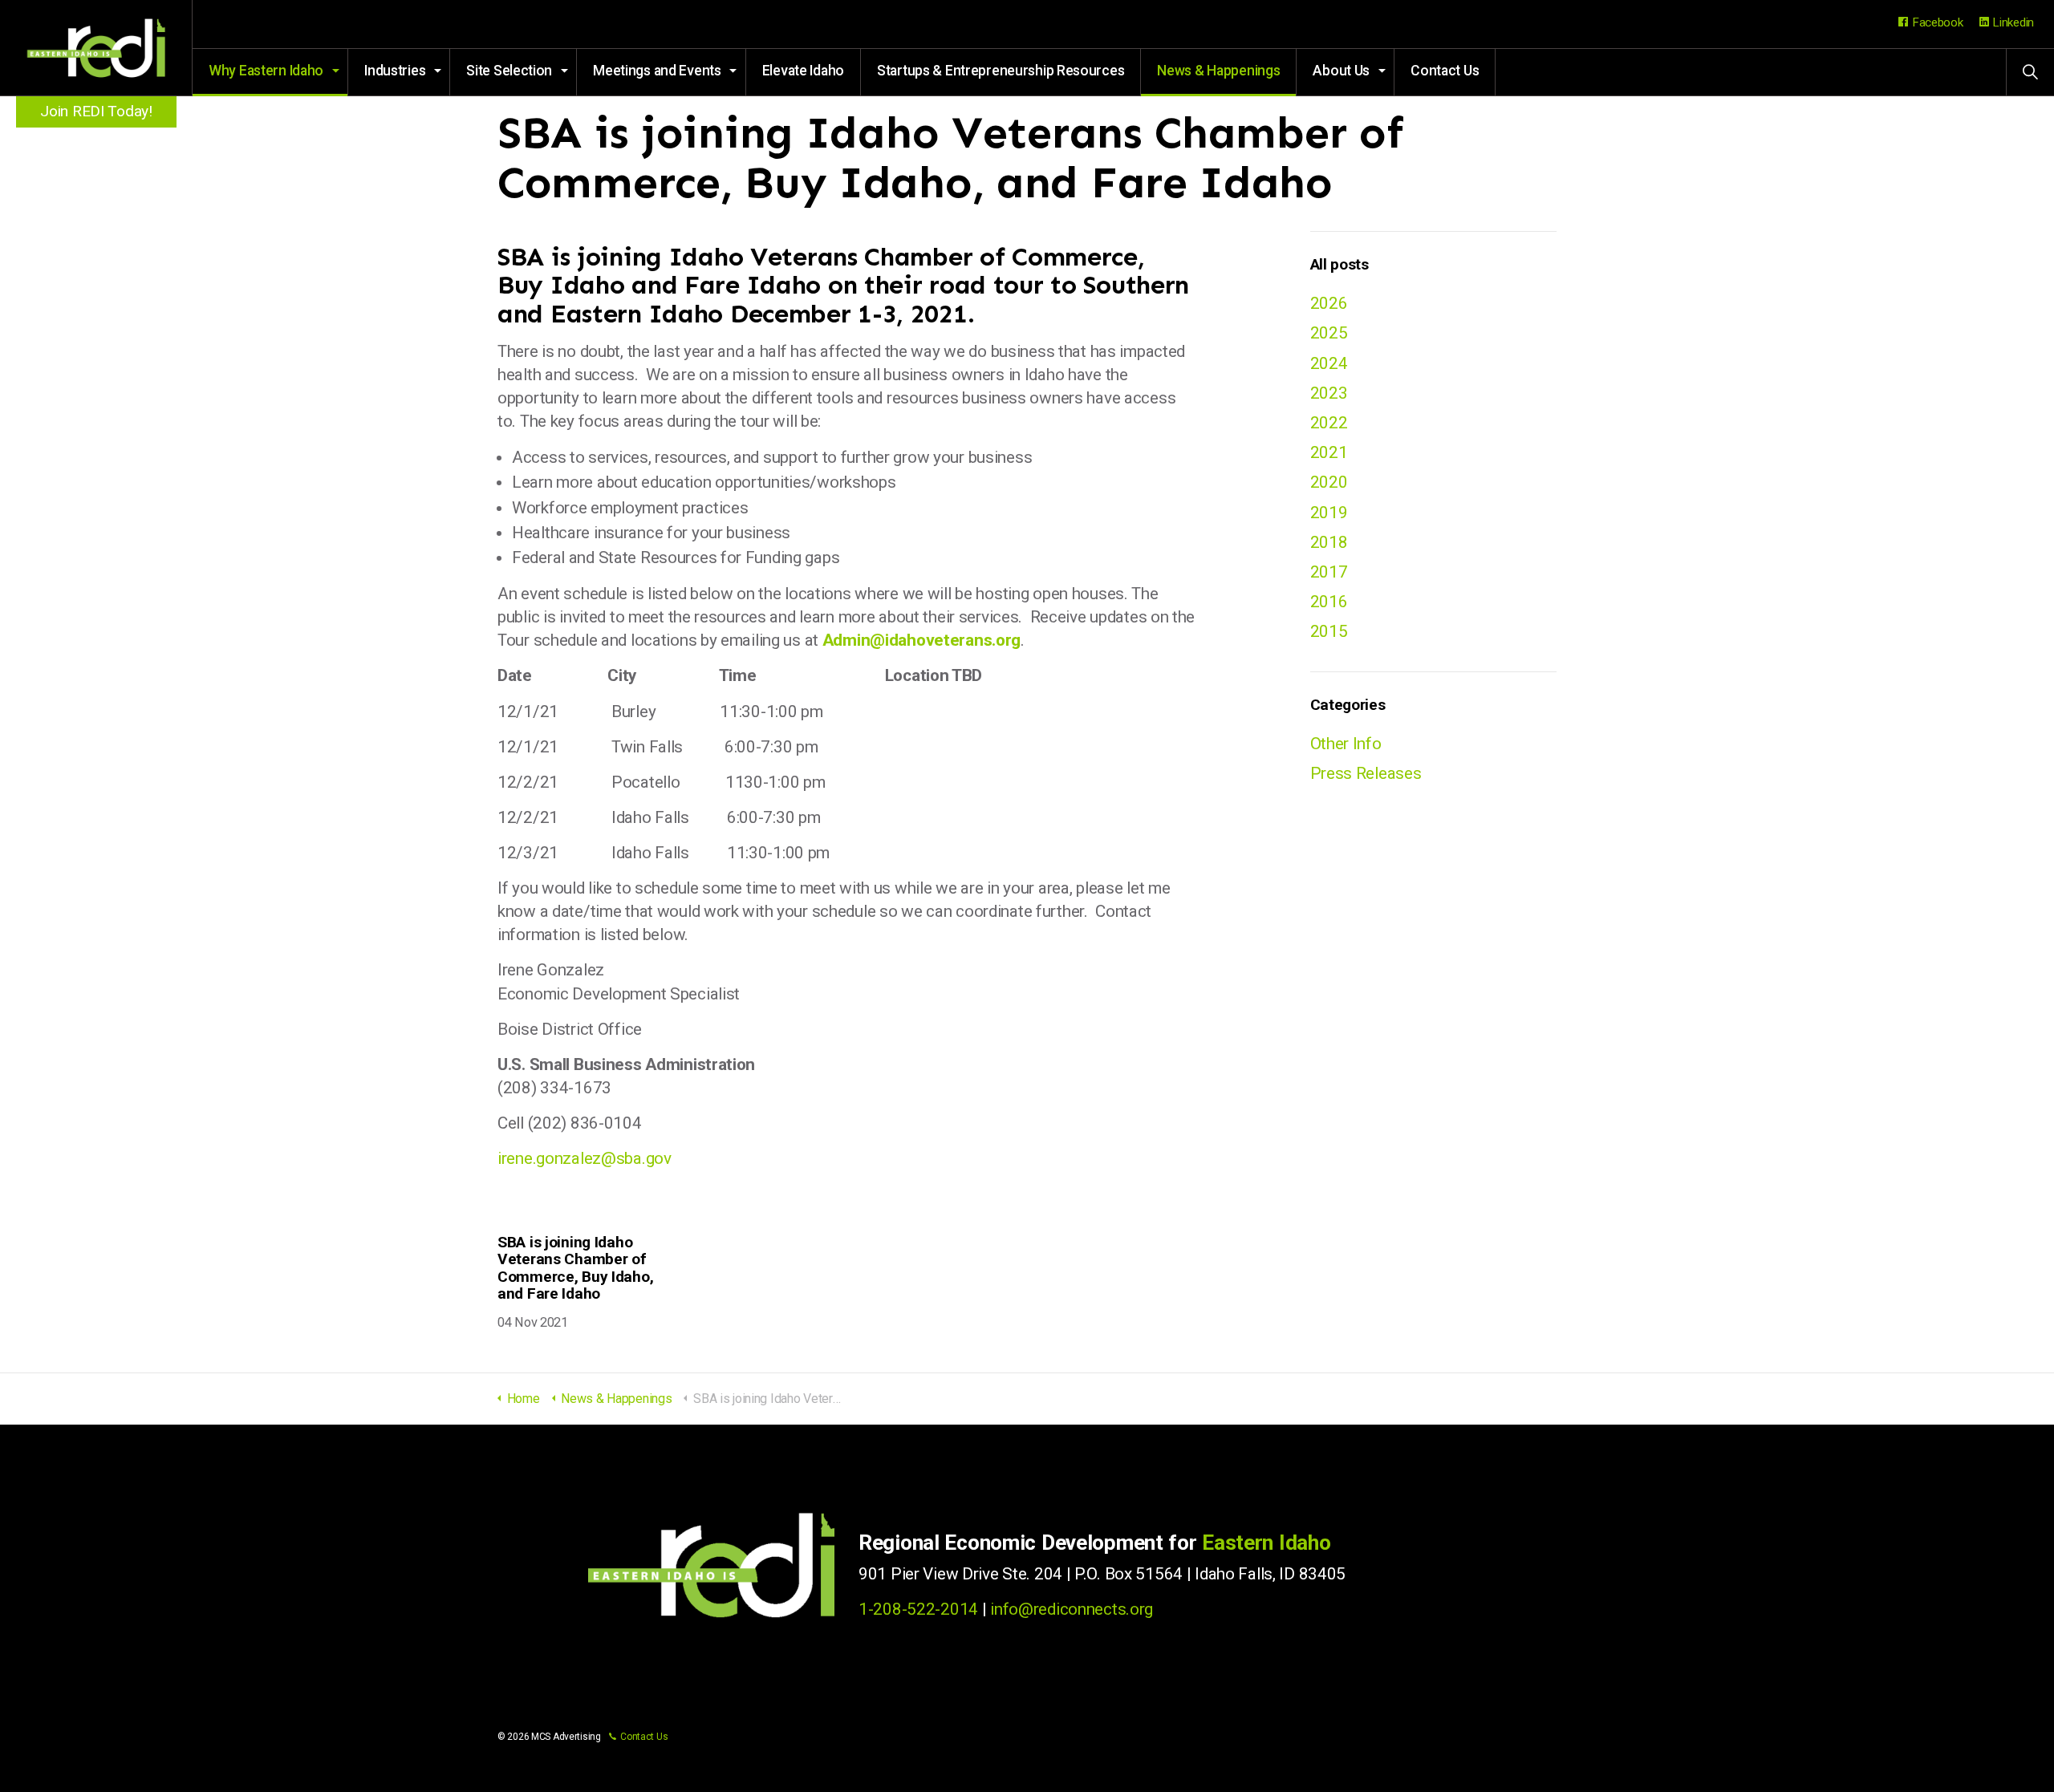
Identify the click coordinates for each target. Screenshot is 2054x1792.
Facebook (1938, 22)
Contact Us (1445, 71)
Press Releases (1366, 773)
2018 (1329, 542)
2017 (1329, 572)
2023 (1329, 393)
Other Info (1346, 744)
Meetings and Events (657, 71)
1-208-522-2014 (918, 1609)
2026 (1329, 303)
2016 (1329, 602)
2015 (1329, 631)
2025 (1329, 333)
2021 (1329, 452)
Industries (395, 71)
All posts (1340, 264)
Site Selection (509, 71)
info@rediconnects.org (1072, 1609)
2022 (1329, 423)
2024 (1329, 363)
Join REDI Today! (96, 111)
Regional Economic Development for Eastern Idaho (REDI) (96, 48)
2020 (1329, 482)
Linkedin (2013, 22)
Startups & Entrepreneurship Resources (1001, 71)
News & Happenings (1218, 71)
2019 (1329, 513)
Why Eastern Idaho (266, 71)
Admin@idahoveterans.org (921, 640)
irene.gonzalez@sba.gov (585, 1158)
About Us (1341, 71)
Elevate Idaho (803, 71)
